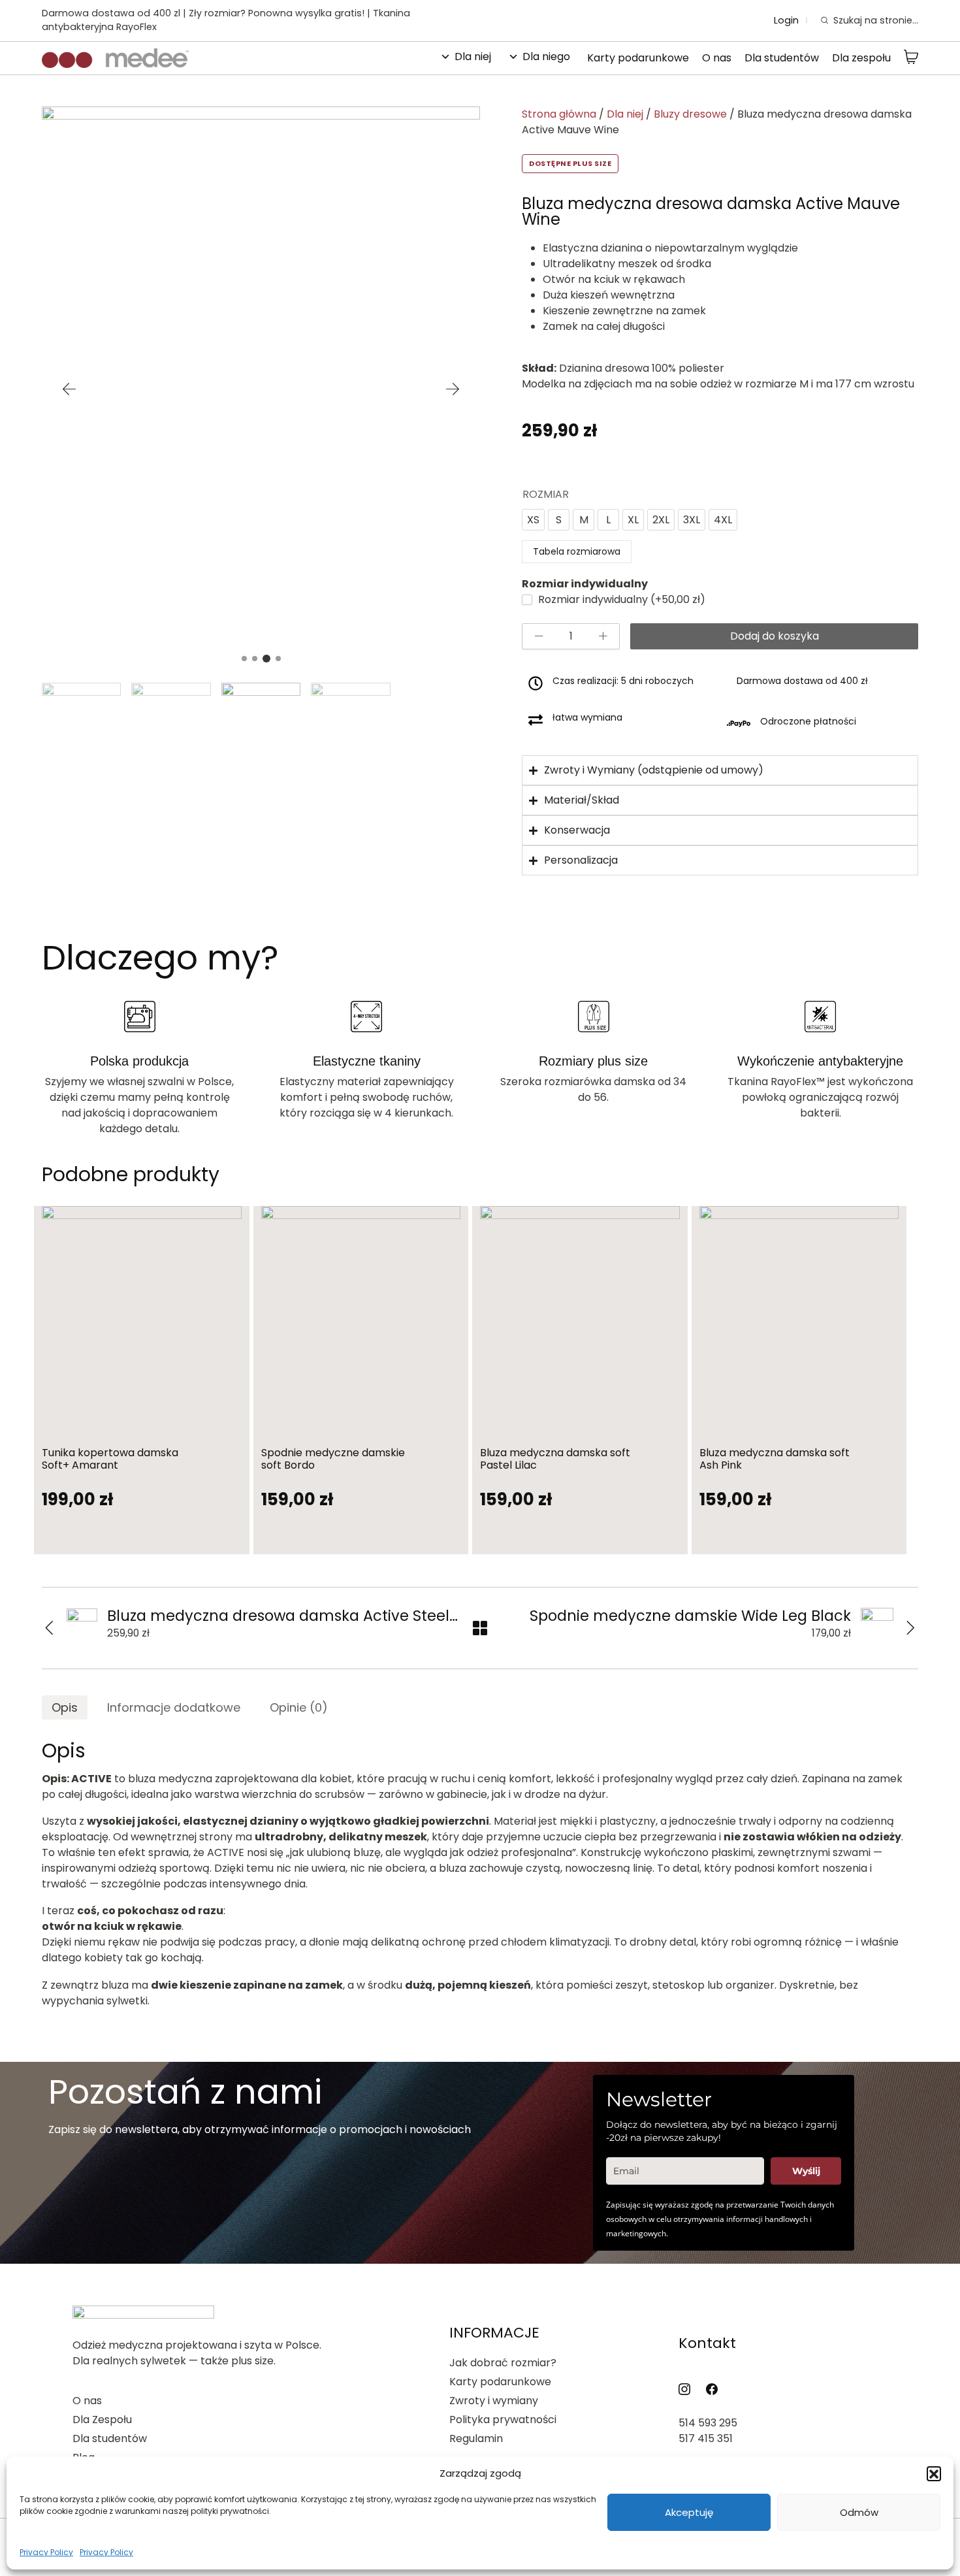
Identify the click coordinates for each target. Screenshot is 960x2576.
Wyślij (806, 2171)
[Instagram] (684, 2389)
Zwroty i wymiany (494, 2401)
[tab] (65, 1707)
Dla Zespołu (102, 2420)
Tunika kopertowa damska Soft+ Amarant (110, 1459)
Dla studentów (782, 58)
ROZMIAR (546, 494)
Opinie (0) (299, 1707)
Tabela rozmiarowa (577, 551)
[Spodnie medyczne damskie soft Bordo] (361, 1318)
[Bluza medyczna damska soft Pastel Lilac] (580, 1318)
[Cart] (911, 58)
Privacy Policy (46, 2552)
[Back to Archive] (480, 1628)
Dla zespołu (861, 58)
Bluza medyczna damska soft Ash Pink (775, 1459)
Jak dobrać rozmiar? (503, 2363)
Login (786, 21)
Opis (65, 1707)
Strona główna (559, 114)
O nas (717, 58)
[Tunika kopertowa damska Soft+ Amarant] (142, 1318)
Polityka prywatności (503, 2420)
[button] (934, 2473)
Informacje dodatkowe (174, 1707)
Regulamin (476, 2438)
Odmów (859, 2512)
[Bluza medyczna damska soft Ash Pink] (799, 1318)
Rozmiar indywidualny (620, 599)
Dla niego (546, 57)
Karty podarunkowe (638, 58)
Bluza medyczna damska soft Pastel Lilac (555, 1459)
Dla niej (473, 57)
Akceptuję (689, 2512)
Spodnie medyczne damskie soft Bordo (333, 1459)
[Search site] (824, 21)
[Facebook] (712, 2389)
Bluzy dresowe (690, 114)
